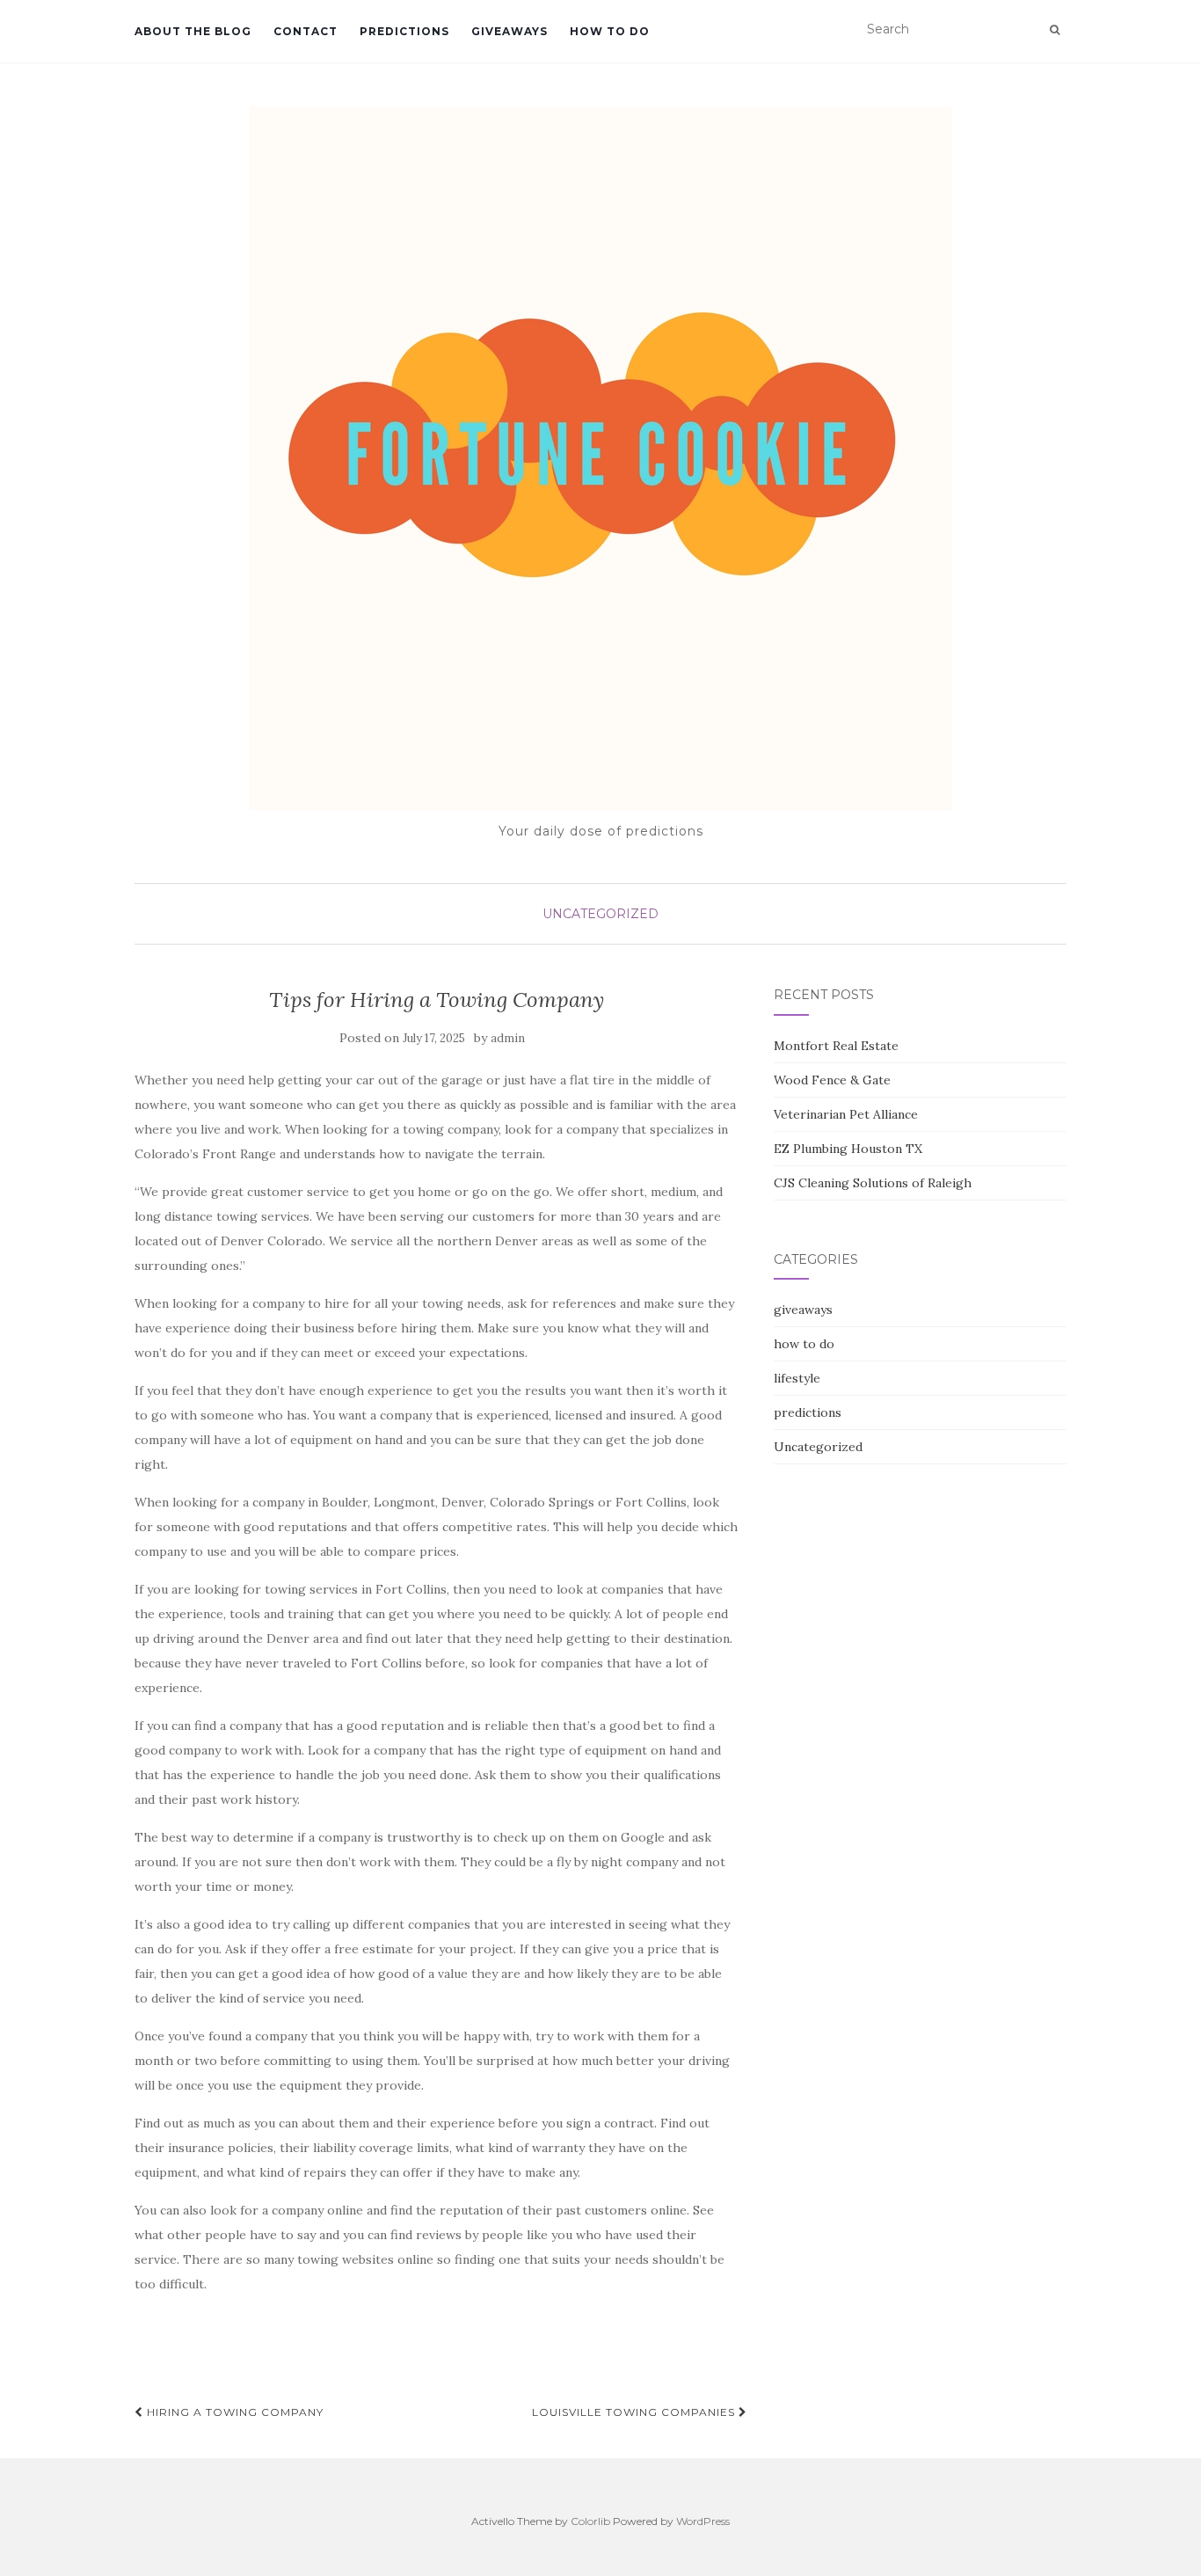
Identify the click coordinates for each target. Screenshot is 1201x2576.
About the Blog (193, 31)
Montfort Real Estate (836, 1046)
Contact (306, 31)
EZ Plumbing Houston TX (848, 1149)
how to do (610, 31)
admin (508, 1038)
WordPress (703, 2521)
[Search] (1055, 30)
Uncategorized (600, 914)
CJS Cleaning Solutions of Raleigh (873, 1183)
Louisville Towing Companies (635, 2412)
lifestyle (797, 1378)
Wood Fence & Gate (832, 1080)
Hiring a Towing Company (233, 2412)
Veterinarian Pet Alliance (846, 1114)
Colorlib (590, 2521)
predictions (404, 31)
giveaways (510, 31)
